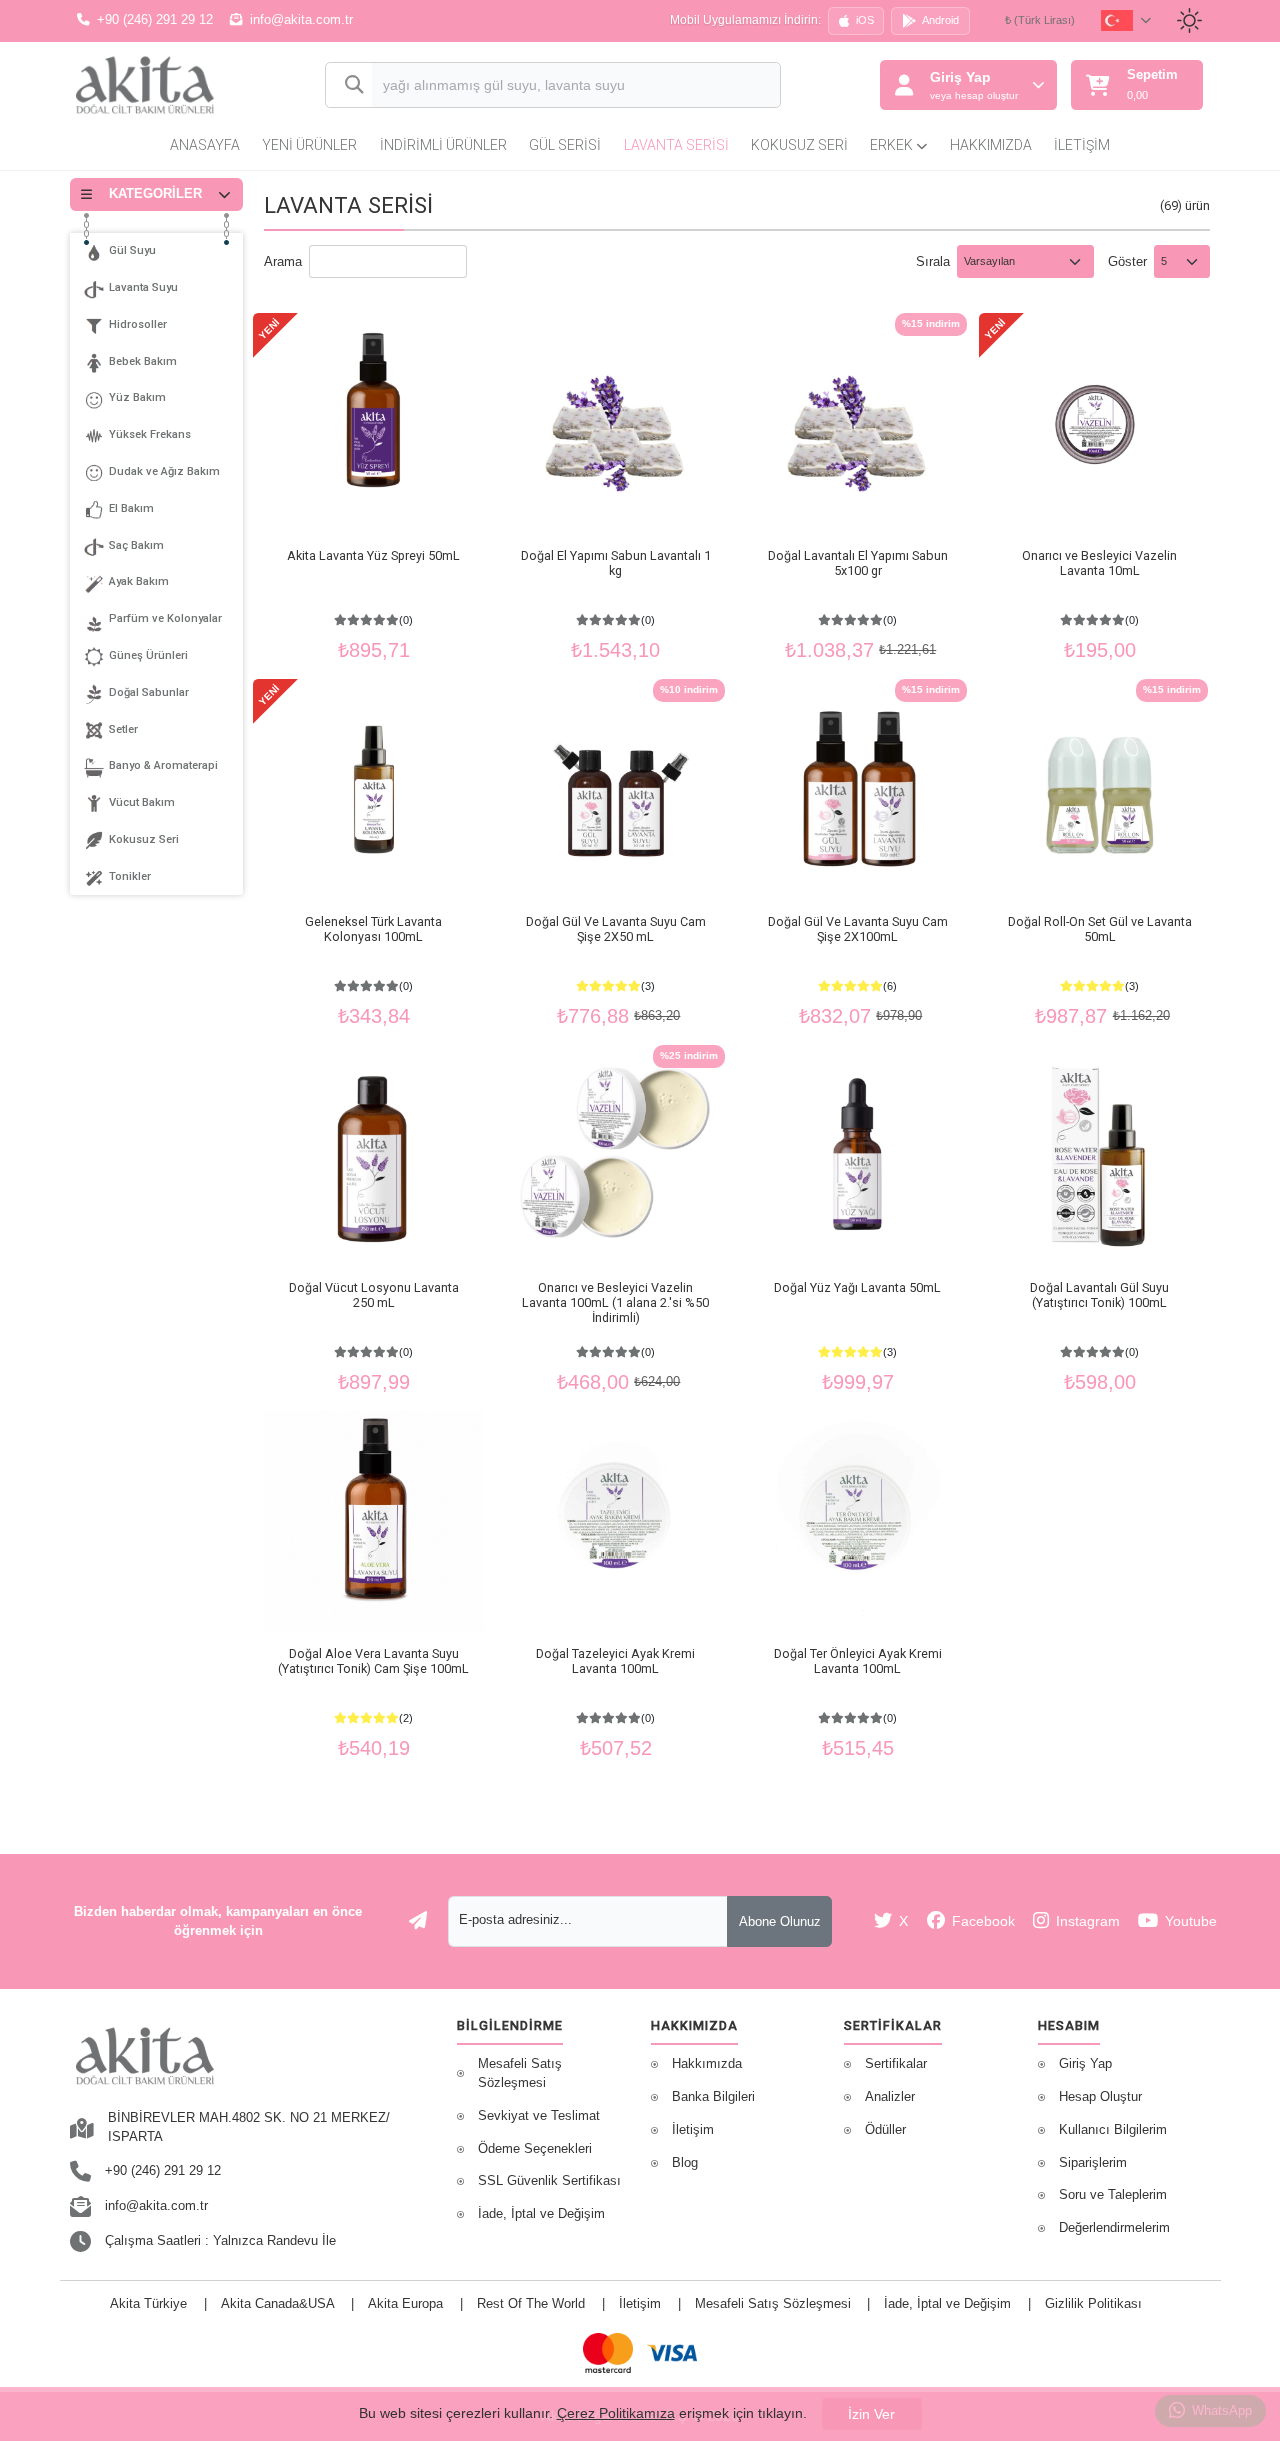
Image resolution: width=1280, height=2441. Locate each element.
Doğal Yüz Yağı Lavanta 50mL (857, 1287)
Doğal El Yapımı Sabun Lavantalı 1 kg (616, 563)
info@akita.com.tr (301, 20)
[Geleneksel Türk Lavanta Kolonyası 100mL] (374, 789)
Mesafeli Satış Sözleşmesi (520, 2073)
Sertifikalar (896, 2064)
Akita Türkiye (148, 2304)
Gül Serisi (565, 145)
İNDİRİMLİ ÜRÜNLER (443, 145)
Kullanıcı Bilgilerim (1113, 2130)
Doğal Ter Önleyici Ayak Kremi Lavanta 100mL (858, 1661)
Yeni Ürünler (309, 145)
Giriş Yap (1085, 2064)
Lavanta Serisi (676, 145)
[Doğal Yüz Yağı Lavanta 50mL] (857, 1155)
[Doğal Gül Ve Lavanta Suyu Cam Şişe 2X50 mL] (615, 789)
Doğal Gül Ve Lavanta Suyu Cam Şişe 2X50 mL (616, 929)
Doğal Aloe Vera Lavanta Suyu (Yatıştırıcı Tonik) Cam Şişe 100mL (373, 1661)
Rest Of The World (531, 2304)
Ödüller (885, 2130)
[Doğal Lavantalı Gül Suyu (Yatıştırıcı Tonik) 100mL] (1099, 1155)
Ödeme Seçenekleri (535, 2149)
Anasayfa (205, 145)
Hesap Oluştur (1100, 2097)
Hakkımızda (991, 145)
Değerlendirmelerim (1114, 2228)
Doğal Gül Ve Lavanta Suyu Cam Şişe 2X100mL (858, 929)
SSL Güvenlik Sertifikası (549, 2181)
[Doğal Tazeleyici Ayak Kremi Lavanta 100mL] (615, 1521)
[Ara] (349, 85)
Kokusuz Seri (799, 145)
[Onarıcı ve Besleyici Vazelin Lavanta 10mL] (1099, 423)
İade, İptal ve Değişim (541, 2214)
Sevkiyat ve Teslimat (539, 2116)
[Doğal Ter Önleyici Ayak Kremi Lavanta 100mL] (857, 1521)
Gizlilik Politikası (1093, 2304)
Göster (1127, 262)
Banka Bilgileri (713, 2097)
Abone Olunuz (780, 1922)
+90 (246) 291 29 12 (155, 20)
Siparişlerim (1093, 2163)
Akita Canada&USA (278, 2304)
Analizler (890, 2097)
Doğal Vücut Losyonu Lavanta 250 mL (374, 1295)
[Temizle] (747, 87)
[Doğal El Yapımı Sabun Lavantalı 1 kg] (615, 423)
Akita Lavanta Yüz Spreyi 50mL (373, 555)
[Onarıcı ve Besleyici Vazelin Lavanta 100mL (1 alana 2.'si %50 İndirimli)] (615, 1155)
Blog (685, 2163)
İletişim (1082, 145)
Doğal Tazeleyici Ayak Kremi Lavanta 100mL (615, 1661)
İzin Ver (871, 2414)
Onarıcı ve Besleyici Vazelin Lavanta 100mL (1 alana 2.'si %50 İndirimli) (615, 1302)
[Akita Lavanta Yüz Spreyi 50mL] (374, 423)
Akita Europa (405, 2304)
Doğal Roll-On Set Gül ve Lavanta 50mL (1100, 929)
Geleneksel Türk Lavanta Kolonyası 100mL (373, 929)
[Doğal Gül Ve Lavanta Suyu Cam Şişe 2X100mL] (857, 789)
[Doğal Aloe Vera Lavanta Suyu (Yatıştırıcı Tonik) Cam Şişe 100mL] (374, 1521)
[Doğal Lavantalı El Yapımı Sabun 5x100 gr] (857, 423)
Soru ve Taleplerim (1113, 2195)
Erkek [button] (893, 145)
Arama (283, 262)
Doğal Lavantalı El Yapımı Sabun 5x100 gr (858, 563)
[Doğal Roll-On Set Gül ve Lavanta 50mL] (1099, 789)
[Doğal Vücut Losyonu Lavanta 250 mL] (374, 1155)
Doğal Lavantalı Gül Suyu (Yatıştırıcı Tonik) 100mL (1099, 1295)
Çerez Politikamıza (616, 2413)
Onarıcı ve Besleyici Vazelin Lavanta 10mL (1099, 563)
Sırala (933, 262)
